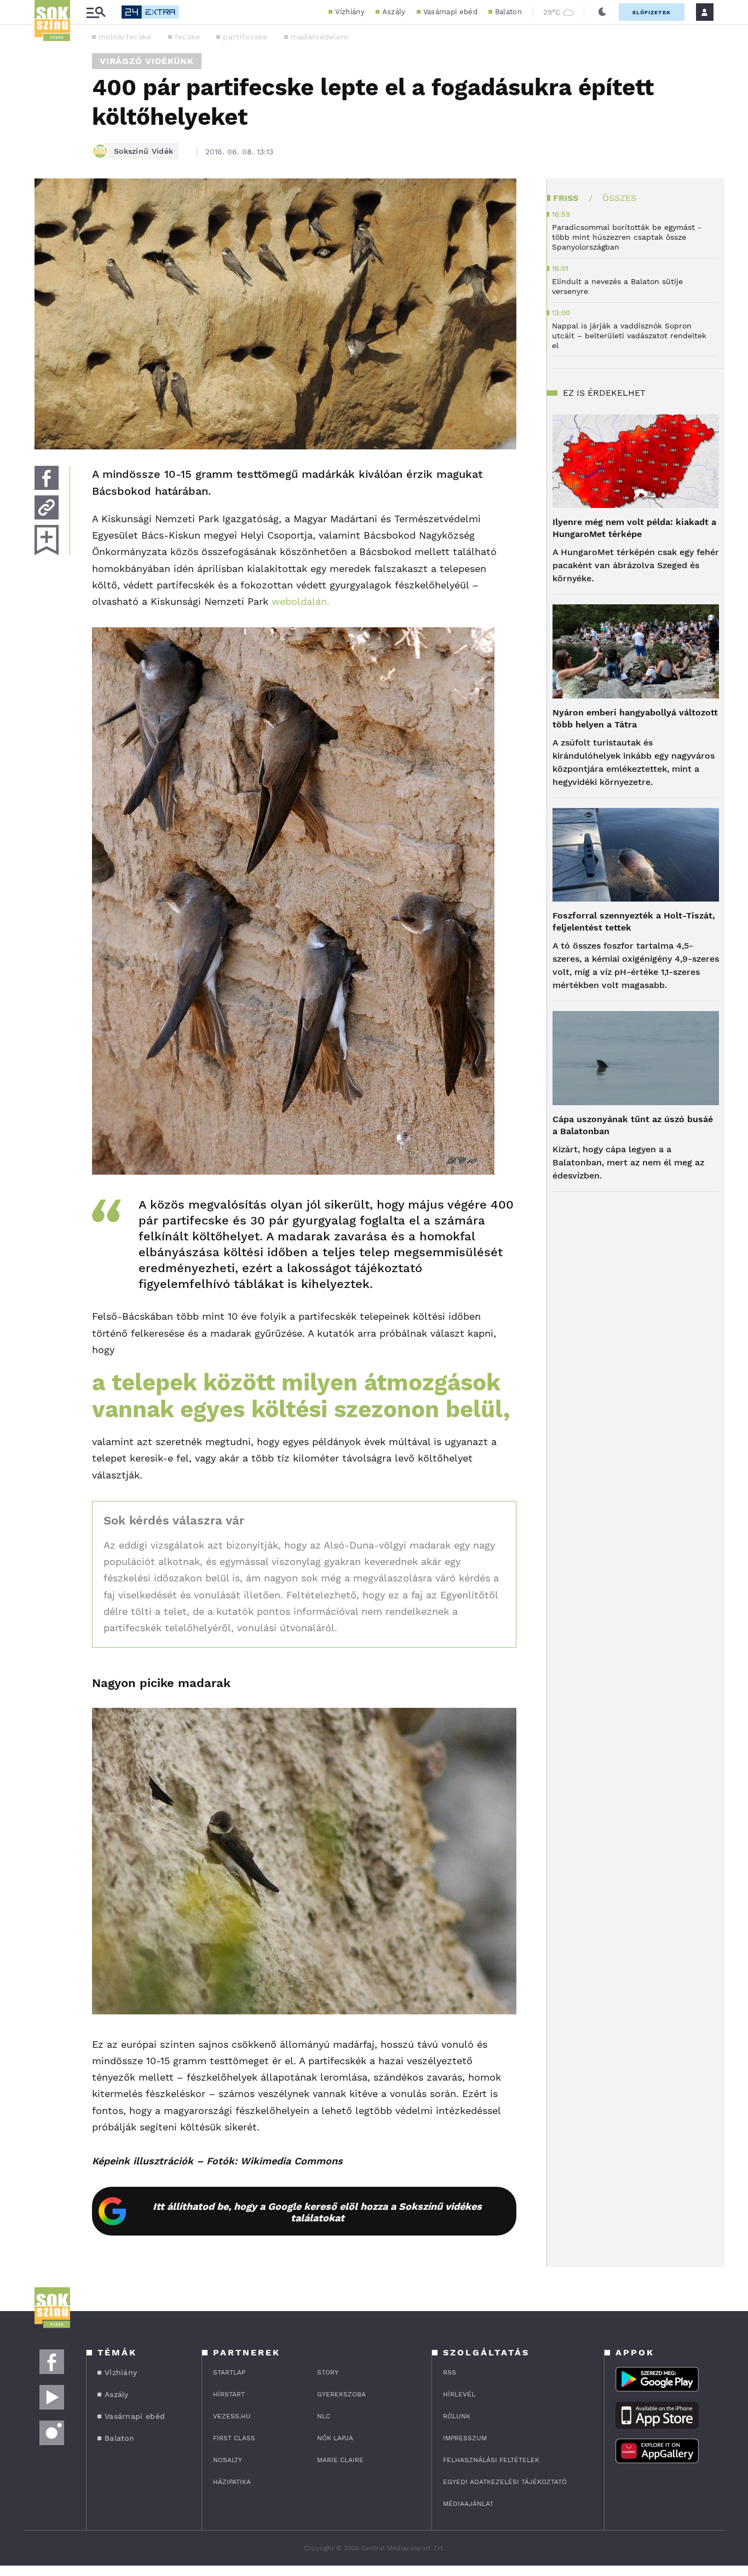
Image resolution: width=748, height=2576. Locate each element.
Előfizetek (652, 12)
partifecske (245, 37)
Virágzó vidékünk (147, 61)
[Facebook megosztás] (47, 478)
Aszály (394, 12)
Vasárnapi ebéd (450, 12)
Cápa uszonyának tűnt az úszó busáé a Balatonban (633, 1125)
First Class (234, 2438)
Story (328, 2372)
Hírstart (229, 2394)
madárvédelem (320, 37)
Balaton (508, 12)
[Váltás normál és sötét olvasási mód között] (602, 12)
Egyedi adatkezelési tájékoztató (505, 2482)
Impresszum (465, 2438)
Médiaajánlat (468, 2504)
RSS (450, 2372)
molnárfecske (125, 37)
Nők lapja (335, 2438)
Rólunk (457, 2416)
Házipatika (232, 2482)
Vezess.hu (232, 2416)
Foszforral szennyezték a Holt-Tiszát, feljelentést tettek (634, 922)
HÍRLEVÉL (459, 2394)
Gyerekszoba (341, 2394)
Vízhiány (350, 12)
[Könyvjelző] (47, 540)
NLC (324, 2416)
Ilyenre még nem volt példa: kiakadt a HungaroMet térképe (634, 528)
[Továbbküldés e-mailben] (47, 507)
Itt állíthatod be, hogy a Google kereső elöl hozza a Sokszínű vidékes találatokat (317, 2212)
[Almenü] (96, 12)
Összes (619, 198)
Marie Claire (340, 2460)
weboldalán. (301, 601)
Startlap (229, 2372)
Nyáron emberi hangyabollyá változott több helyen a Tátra (635, 718)
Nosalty (228, 2460)
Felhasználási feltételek (491, 2460)
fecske (188, 37)
